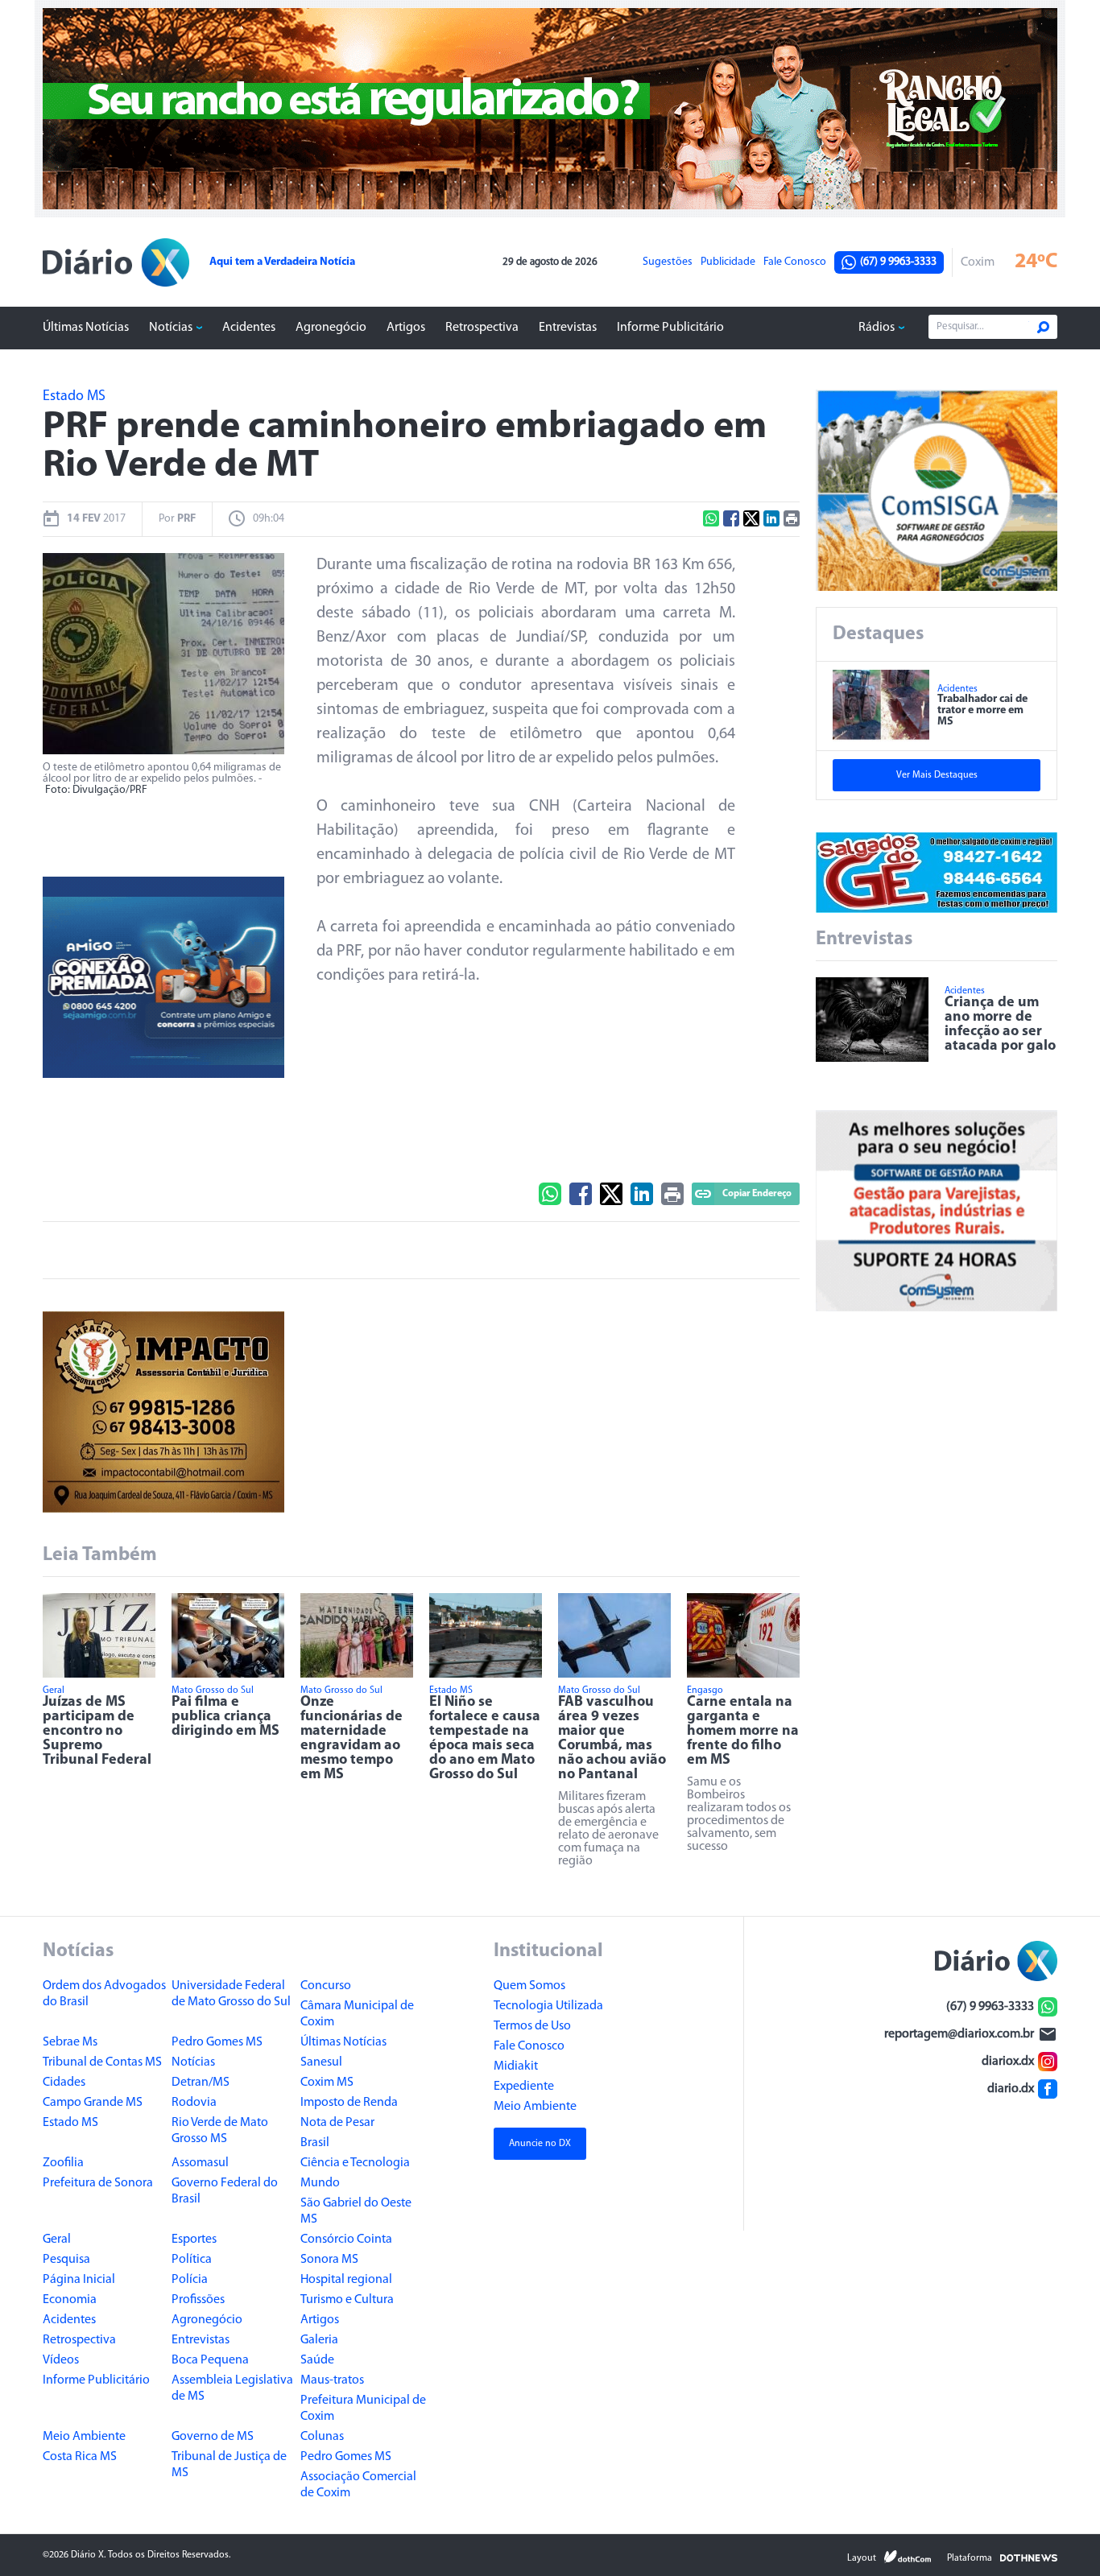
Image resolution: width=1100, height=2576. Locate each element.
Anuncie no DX (540, 2144)
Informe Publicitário (670, 328)
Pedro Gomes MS (217, 2042)
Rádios (877, 328)
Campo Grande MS (93, 2103)
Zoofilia (63, 2163)
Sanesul (321, 2062)
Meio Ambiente (84, 2437)
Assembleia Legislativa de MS (232, 2388)
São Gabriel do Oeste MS (356, 2211)
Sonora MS (329, 2260)
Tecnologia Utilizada (548, 2006)
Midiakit (516, 2066)
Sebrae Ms (70, 2042)
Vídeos (61, 2360)
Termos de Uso (532, 2026)
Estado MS (70, 2123)
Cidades (64, 2083)
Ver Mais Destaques (937, 775)
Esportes (194, 2240)
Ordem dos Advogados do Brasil (104, 1994)
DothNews (1029, 2557)
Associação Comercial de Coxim (358, 2485)
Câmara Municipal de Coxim (357, 2014)
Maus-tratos (332, 2380)
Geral (57, 2240)
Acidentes (249, 328)
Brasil (315, 2143)
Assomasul (200, 2163)
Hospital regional (346, 2280)
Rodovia (194, 2103)
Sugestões (668, 262)
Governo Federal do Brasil (225, 2191)
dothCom (908, 2557)
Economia (70, 2300)
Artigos (406, 328)
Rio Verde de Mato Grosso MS (220, 2131)
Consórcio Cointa (346, 2240)
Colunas (322, 2437)
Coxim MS (327, 2083)
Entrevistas (568, 328)
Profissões (198, 2300)
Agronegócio (331, 328)
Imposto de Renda (349, 2103)
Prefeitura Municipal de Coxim (363, 2409)
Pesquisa (66, 2260)
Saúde (317, 2360)
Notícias (171, 328)
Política (192, 2260)
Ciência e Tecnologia (355, 2163)
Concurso (326, 1986)
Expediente (524, 2087)
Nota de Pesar (337, 2123)
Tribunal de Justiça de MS (229, 2465)
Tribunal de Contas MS (102, 2062)
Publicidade (728, 262)
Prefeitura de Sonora (98, 2183)
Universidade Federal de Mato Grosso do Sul (231, 1994)
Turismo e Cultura (347, 2300)
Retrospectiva (482, 328)
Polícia (190, 2280)
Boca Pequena (210, 2360)
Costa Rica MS (80, 2457)
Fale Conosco (795, 262)
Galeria (319, 2340)
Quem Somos (529, 1986)
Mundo (320, 2183)
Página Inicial (79, 2280)
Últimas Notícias (86, 328)
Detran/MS (201, 2083)
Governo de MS (213, 2437)
